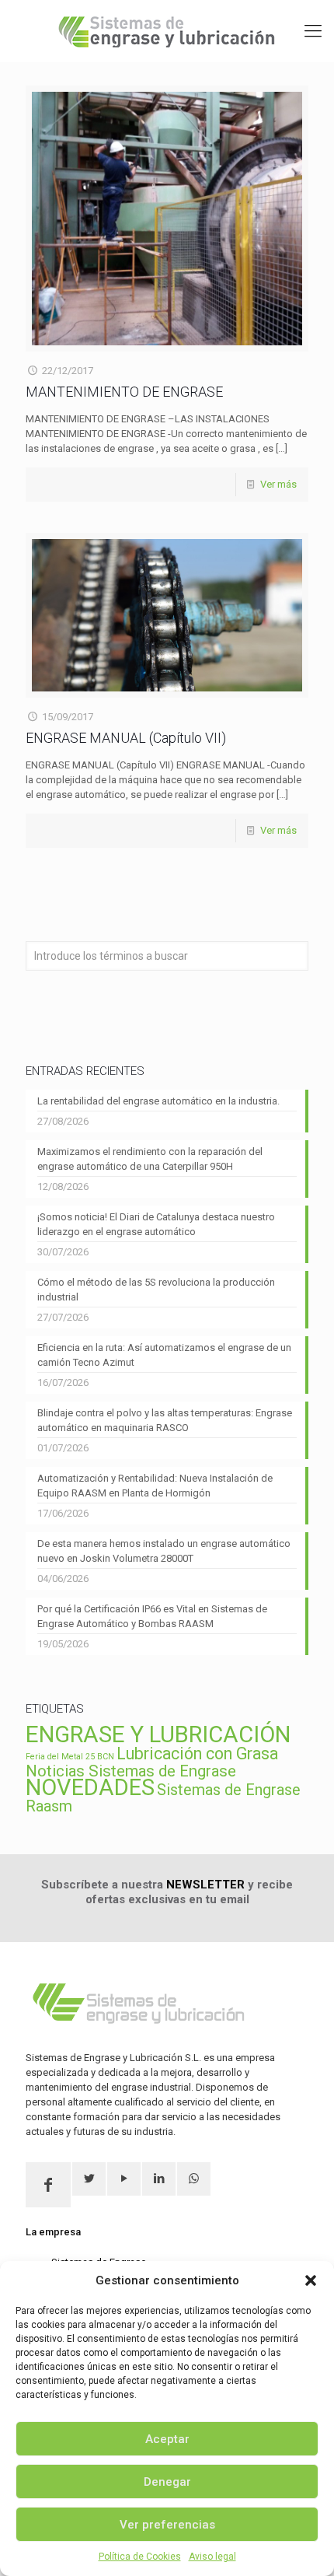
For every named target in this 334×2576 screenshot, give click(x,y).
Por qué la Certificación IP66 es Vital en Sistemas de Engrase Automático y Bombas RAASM (152, 1616)
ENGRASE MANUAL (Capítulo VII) (126, 738)
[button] (311, 2280)
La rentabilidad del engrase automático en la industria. (158, 1101)
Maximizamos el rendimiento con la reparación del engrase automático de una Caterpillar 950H (150, 1159)
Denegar (167, 2482)
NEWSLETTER (205, 1885)
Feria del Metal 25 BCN (70, 1757)
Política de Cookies (140, 2557)
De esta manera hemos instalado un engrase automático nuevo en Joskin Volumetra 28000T (164, 1551)
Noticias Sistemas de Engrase (131, 1771)
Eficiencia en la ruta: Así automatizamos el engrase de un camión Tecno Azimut (164, 1355)
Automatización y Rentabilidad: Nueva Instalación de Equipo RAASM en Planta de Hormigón (155, 1486)
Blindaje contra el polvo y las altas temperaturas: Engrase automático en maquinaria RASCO (165, 1420)
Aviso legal (212, 2557)
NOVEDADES (90, 1787)
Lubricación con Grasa (197, 1753)
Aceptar (167, 2439)
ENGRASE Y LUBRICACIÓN (158, 1734)
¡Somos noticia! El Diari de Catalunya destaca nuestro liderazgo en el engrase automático (156, 1224)
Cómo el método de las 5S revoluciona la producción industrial (156, 1290)
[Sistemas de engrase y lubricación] (167, 31)
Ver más (278, 484)
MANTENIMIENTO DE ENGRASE (124, 392)
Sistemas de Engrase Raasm (163, 1798)
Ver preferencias (167, 2525)
